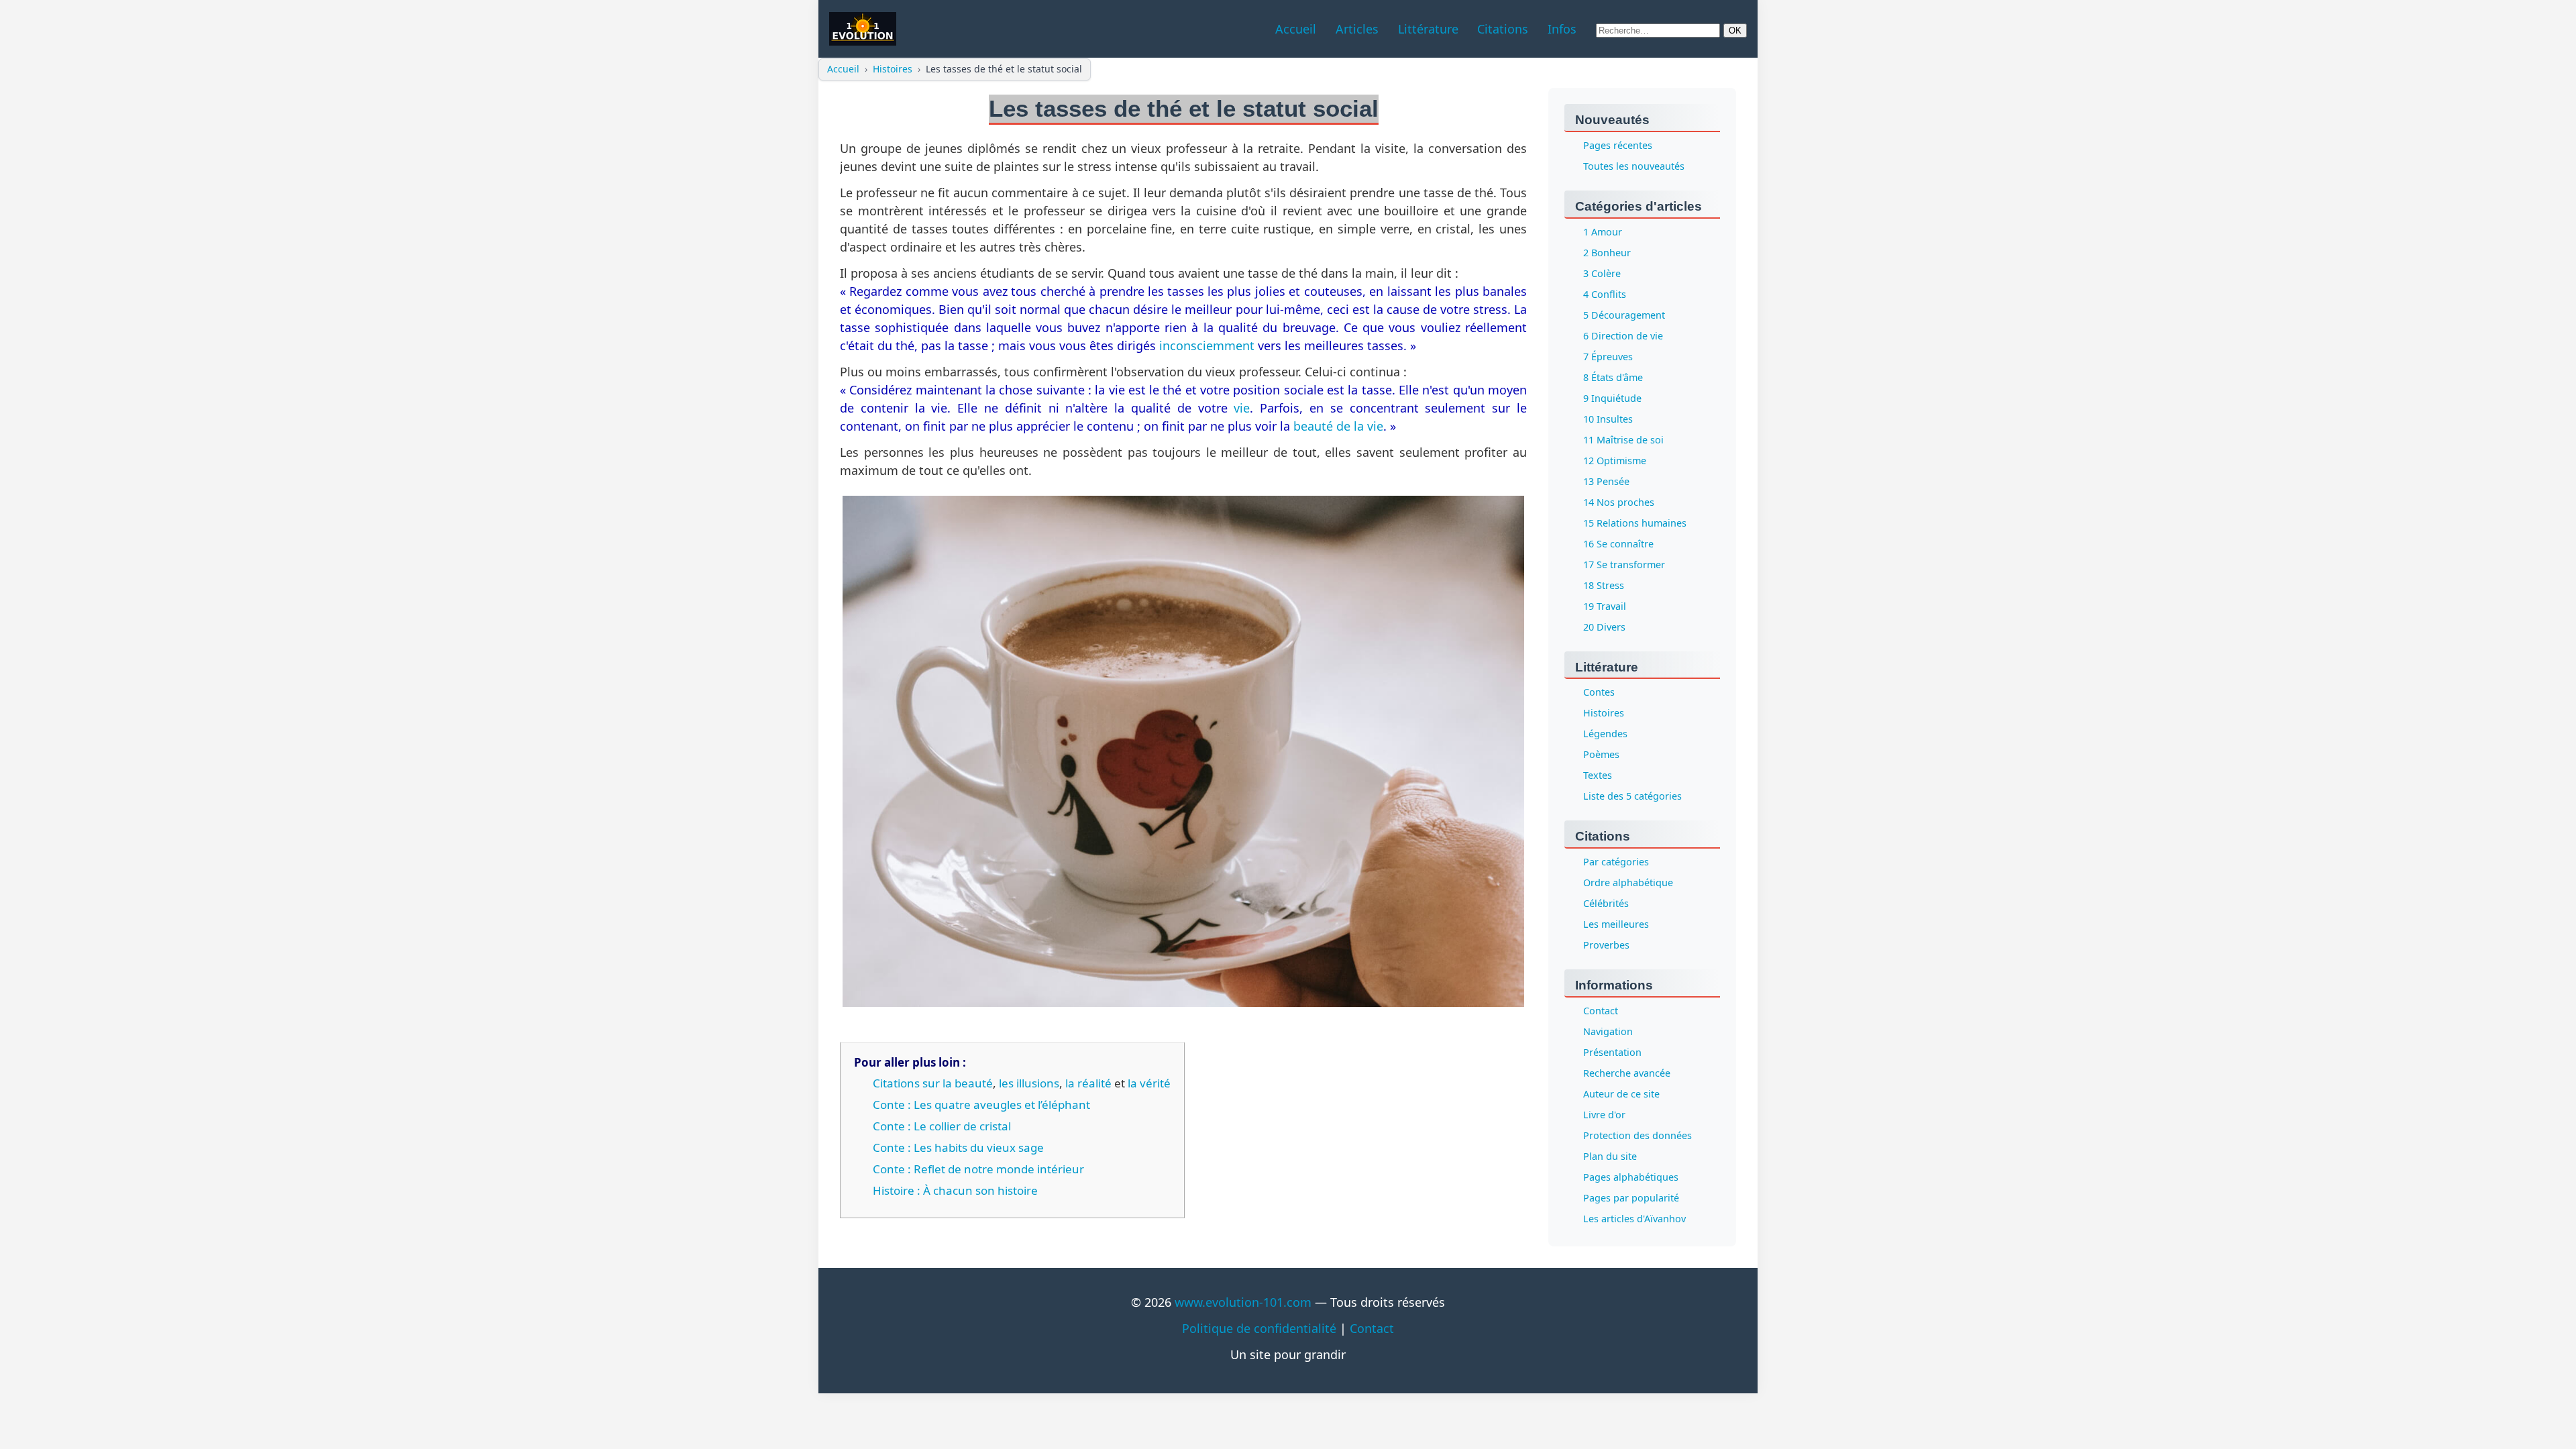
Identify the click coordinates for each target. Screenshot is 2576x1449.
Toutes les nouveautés (1634, 166)
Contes (1599, 693)
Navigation (1608, 1032)
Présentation (1612, 1053)
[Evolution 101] (863, 29)
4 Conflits (1605, 294)
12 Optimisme (1615, 461)
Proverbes (1606, 946)
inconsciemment (1207, 345)
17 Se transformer (1624, 565)
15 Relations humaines (1635, 523)
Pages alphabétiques (1631, 1178)
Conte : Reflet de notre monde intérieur (978, 1169)
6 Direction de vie (1623, 336)
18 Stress (1604, 585)
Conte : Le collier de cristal (942, 1126)
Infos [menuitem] (1562, 29)
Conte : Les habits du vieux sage (958, 1147)
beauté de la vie (1338, 426)
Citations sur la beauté (933, 1083)
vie (1242, 408)
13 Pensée (1606, 481)
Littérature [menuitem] (1428, 29)
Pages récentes (1618, 145)
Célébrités (1606, 904)
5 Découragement (1624, 315)
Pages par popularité (1631, 1198)
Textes (1598, 776)
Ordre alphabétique (1628, 883)
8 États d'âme (1613, 377)
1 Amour (1603, 232)
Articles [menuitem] (1357, 29)
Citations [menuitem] (1503, 29)
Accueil (843, 69)
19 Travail (1605, 606)
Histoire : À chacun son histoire (955, 1190)
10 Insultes (1608, 419)
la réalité (1088, 1083)
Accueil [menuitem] (1296, 29)
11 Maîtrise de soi (1623, 440)
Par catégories (1616, 862)
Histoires (893, 69)
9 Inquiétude (1612, 398)
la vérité (1149, 1083)
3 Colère (1602, 273)
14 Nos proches (1619, 502)
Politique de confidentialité (1259, 1328)
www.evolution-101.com (1243, 1302)
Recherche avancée (1627, 1074)
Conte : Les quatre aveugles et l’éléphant (981, 1105)
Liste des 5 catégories (1632, 797)
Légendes (1605, 734)
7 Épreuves (1608, 357)
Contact (1601, 1011)
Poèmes (1601, 755)
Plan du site (1610, 1157)
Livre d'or (1604, 1115)
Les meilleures (1616, 925)
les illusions (1029, 1083)
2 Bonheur (1607, 253)
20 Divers (1604, 627)
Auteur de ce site (1621, 1094)
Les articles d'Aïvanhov (1634, 1219)
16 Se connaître (1618, 544)
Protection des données (1638, 1136)
